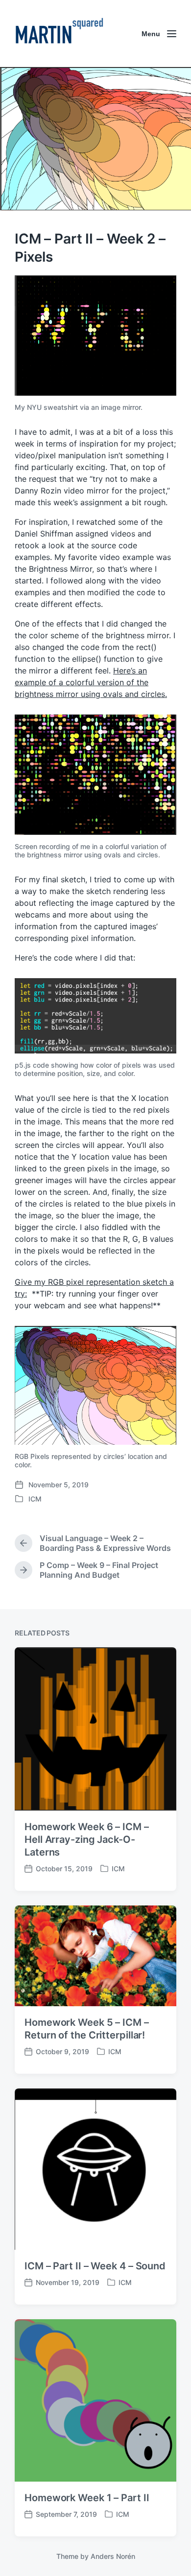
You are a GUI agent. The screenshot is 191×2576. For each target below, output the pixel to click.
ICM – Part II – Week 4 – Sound (95, 2266)
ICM (35, 1499)
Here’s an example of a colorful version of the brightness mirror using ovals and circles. (91, 682)
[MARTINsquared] (59, 34)
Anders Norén (113, 2556)
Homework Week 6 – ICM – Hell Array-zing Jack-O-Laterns (87, 1839)
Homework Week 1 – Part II (87, 2498)
